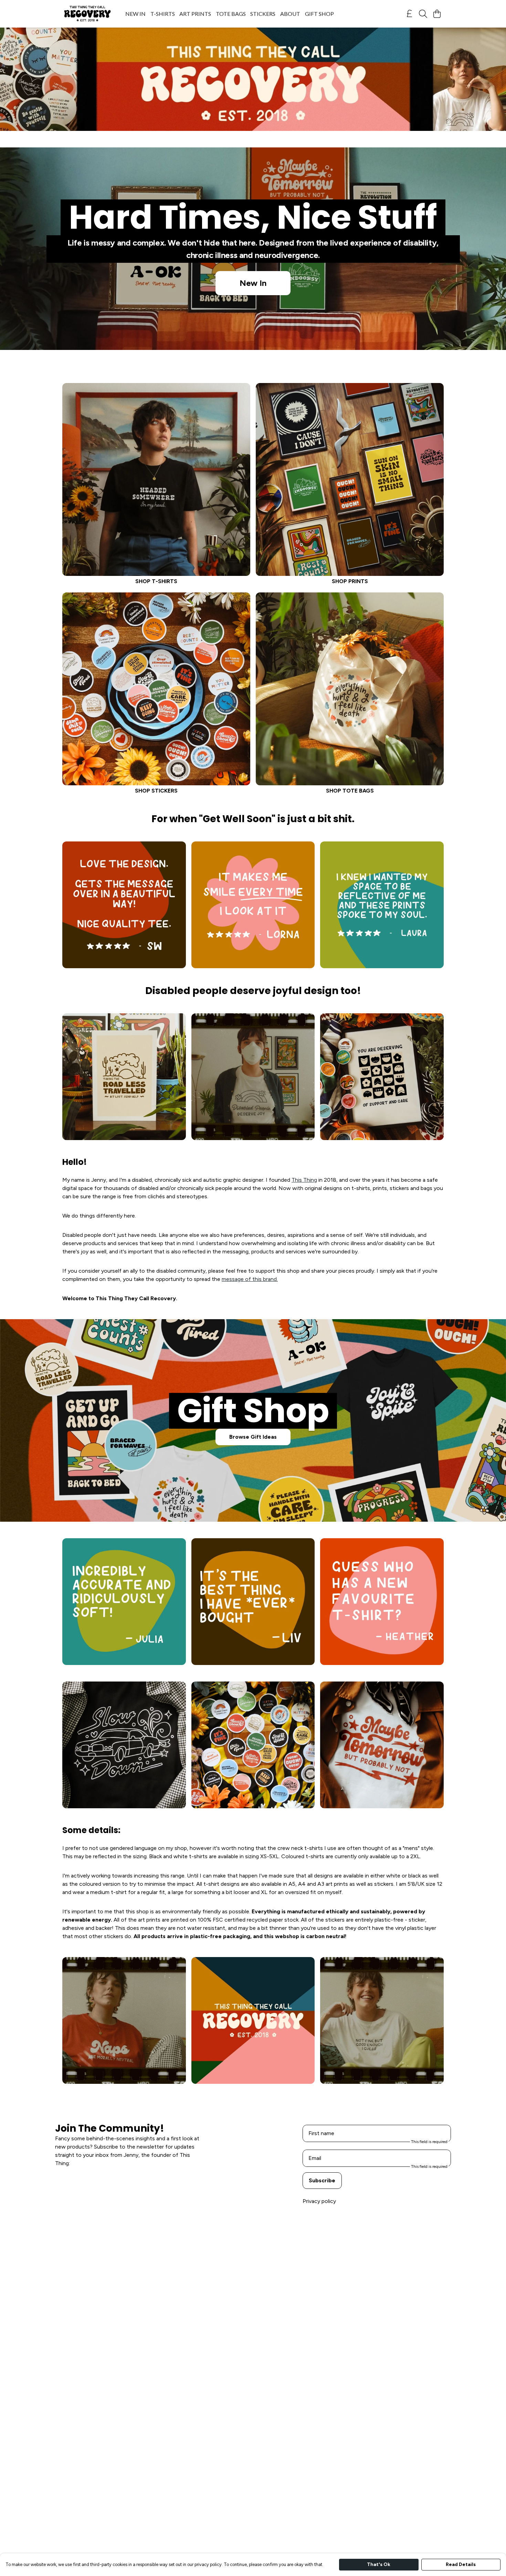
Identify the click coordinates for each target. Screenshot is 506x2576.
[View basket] (437, 14)
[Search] (423, 14)
